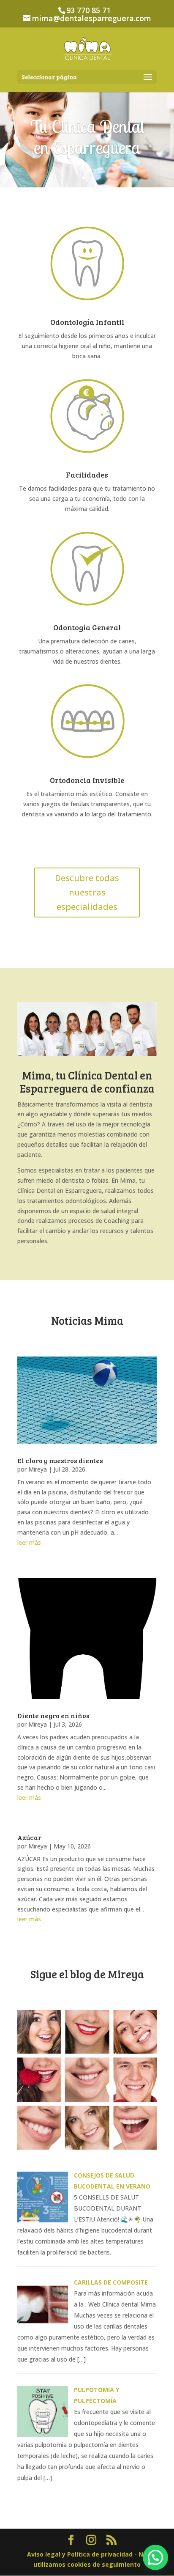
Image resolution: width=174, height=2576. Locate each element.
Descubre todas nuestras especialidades (87, 892)
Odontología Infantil (87, 322)
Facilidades (87, 475)
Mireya (38, 1469)
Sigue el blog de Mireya (87, 1974)
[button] (155, 2557)
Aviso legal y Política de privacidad (81, 2554)
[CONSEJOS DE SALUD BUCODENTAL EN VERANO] (43, 2220)
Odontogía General (87, 627)
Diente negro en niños (53, 1715)
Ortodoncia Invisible (87, 780)
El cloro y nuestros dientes (60, 1460)
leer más (29, 1542)
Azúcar (29, 1837)
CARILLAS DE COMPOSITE (111, 2282)
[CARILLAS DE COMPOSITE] (43, 2327)
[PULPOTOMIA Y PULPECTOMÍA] (43, 2435)
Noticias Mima (87, 1320)
